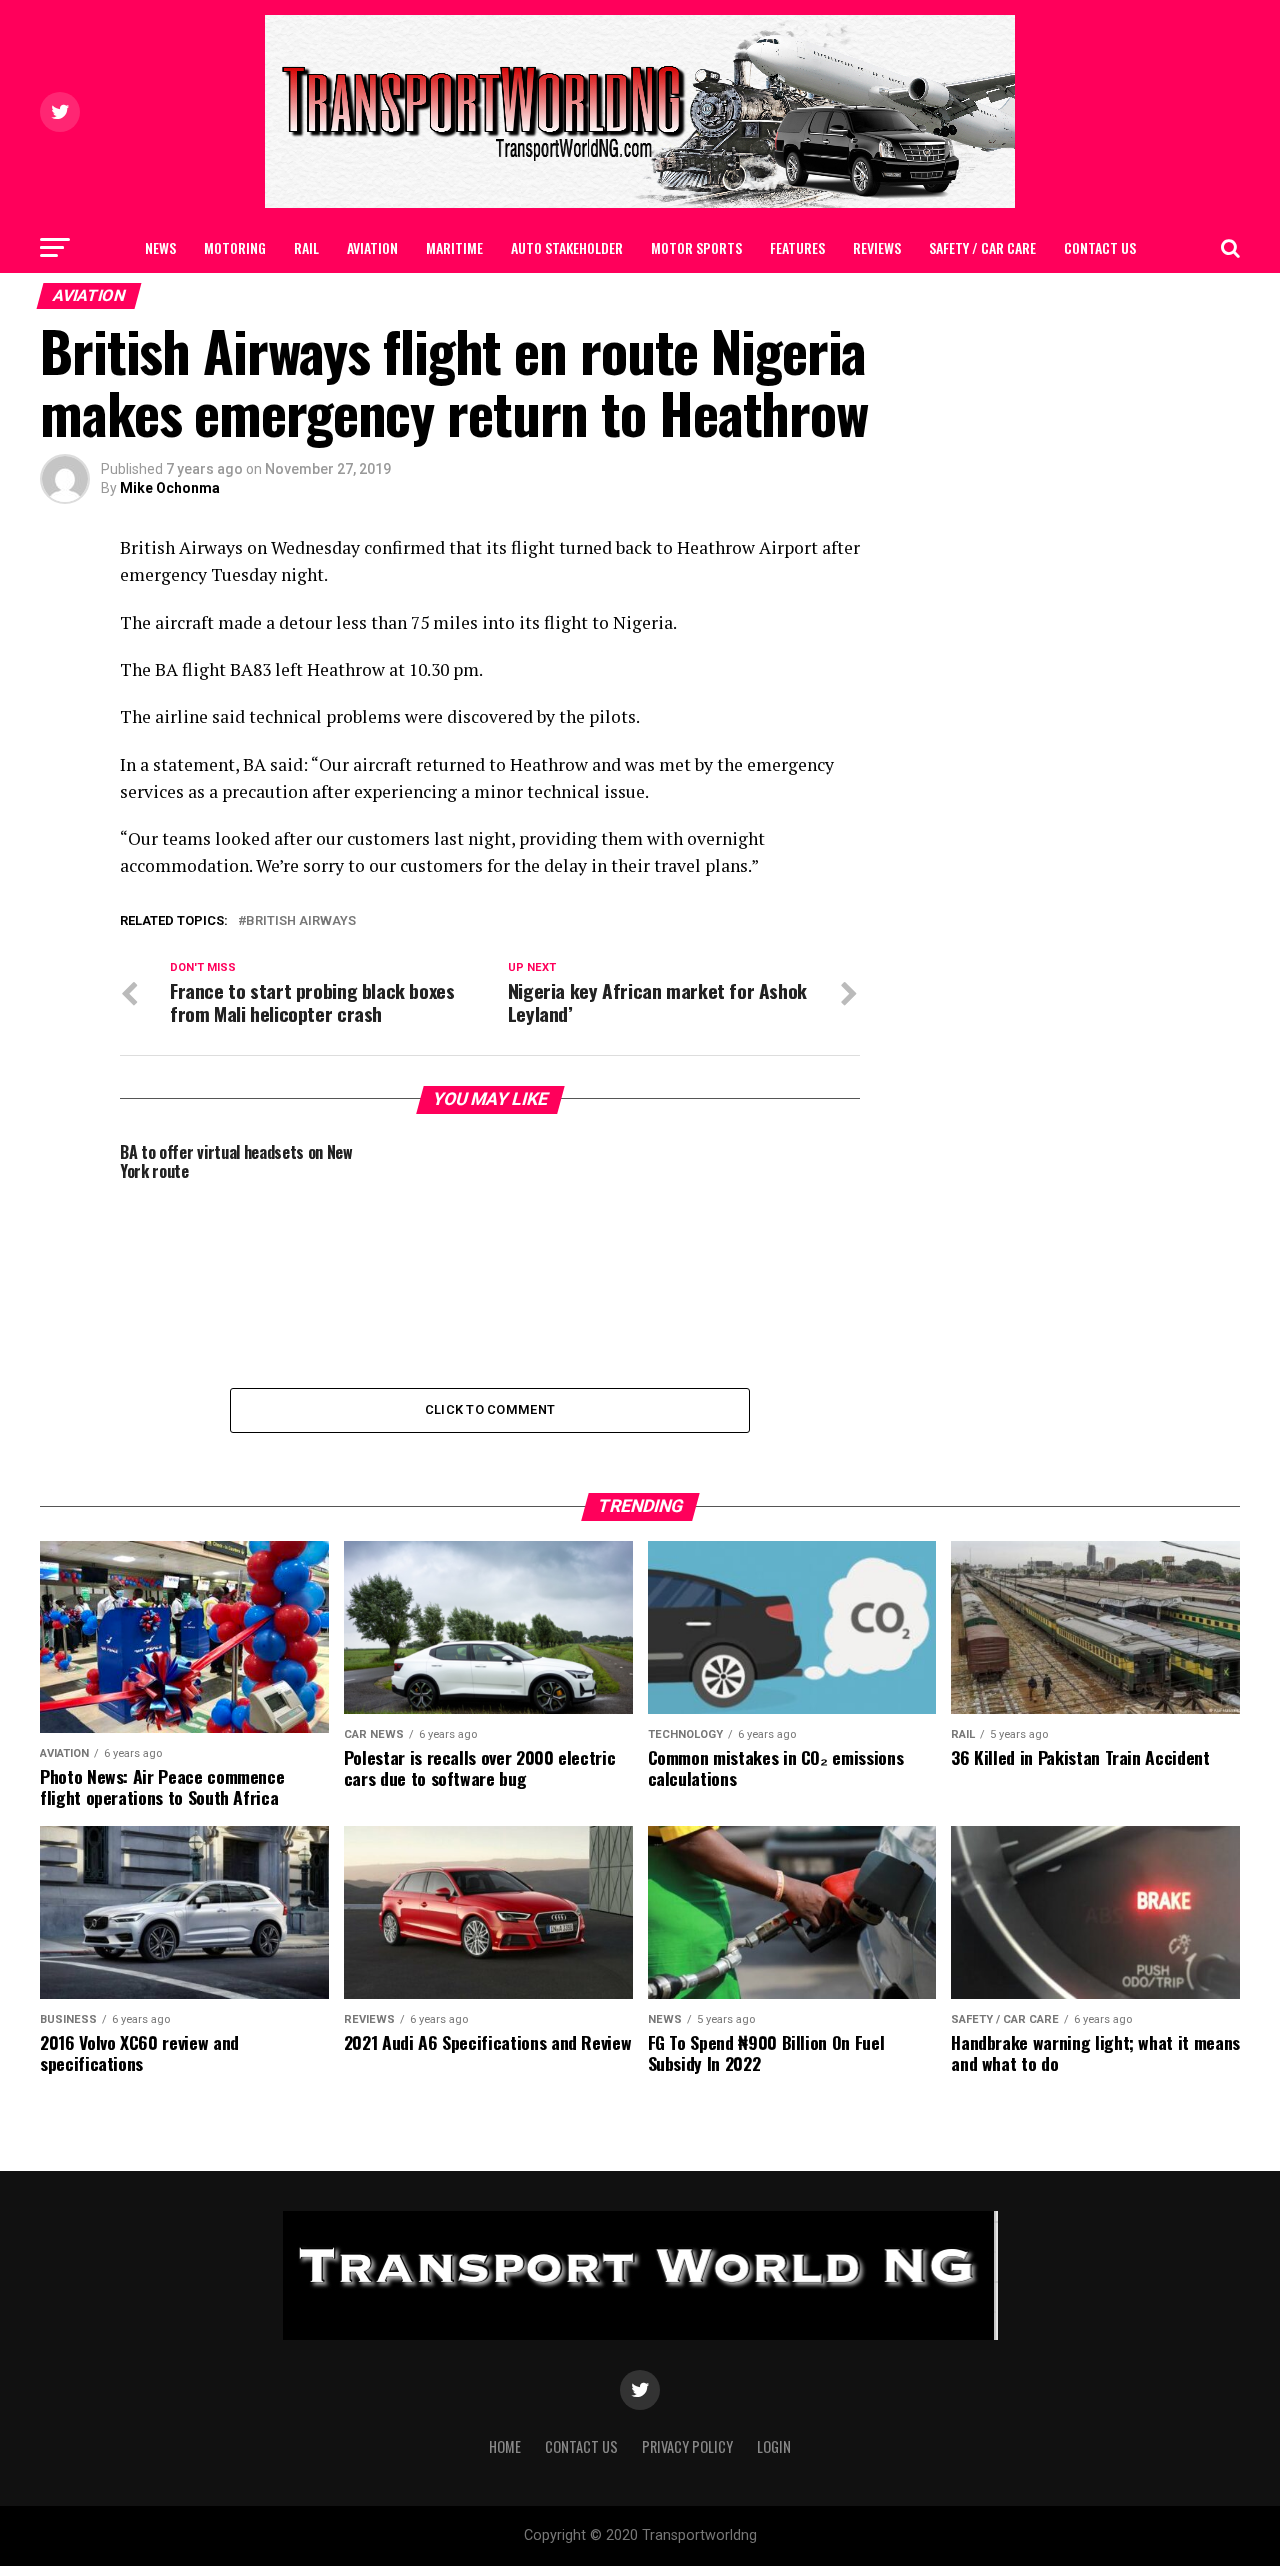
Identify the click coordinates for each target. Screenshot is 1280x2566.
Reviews (877, 247)
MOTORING (235, 247)
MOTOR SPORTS (696, 247)
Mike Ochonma (170, 488)
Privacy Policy (687, 2446)
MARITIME (454, 247)
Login (774, 2446)
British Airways (301, 921)
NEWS (160, 247)
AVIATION (372, 247)
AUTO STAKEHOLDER (567, 247)
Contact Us (1100, 247)
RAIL (306, 247)
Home (505, 2446)
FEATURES (797, 247)
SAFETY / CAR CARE (982, 247)
